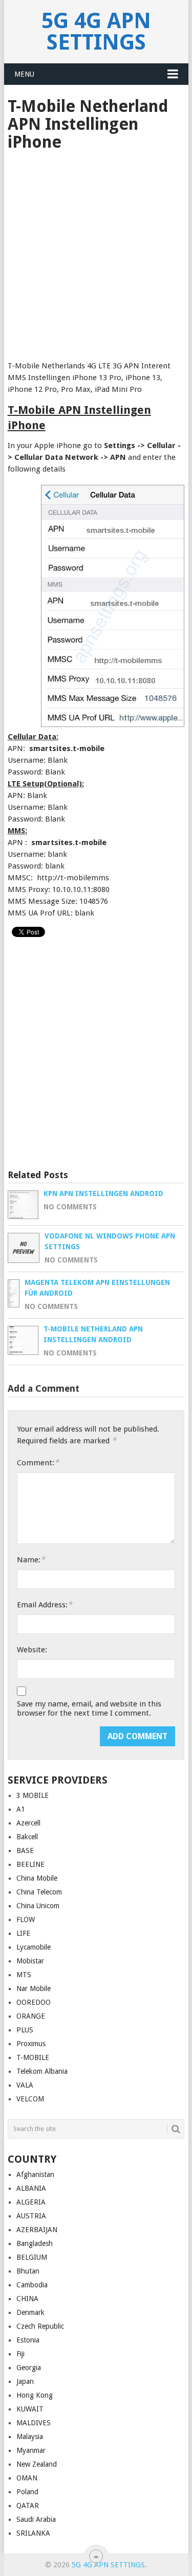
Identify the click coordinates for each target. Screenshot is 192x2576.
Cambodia (32, 2285)
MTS (24, 1975)
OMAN (27, 2478)
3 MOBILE (33, 1795)
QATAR (28, 2505)
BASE (25, 1851)
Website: (32, 1650)
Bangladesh (35, 2243)
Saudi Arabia (36, 2519)
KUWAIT (30, 2409)
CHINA (27, 2299)
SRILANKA (33, 2533)
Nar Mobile (34, 1988)
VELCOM (30, 2099)
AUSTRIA (31, 2216)
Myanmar (31, 2450)
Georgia (29, 2368)
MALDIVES (34, 2423)
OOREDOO (34, 2002)
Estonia (28, 2340)
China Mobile (37, 1878)
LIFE (23, 1933)
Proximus (31, 2044)
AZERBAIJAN (37, 2230)
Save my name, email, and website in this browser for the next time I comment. (89, 1708)
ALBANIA (31, 2188)
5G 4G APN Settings (96, 31)
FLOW (26, 1919)
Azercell (28, 1823)
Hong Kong (35, 2395)
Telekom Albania (42, 2071)
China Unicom (38, 1906)
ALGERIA (31, 2202)
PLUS (25, 2030)
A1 (21, 1809)
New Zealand (37, 2464)
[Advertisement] (96, 253)
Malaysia (30, 2437)
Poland (27, 2492)
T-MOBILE (33, 2057)
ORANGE (31, 2016)
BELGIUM (32, 2257)
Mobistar (30, 1961)
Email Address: (45, 1605)
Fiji (20, 2354)
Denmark (30, 2312)
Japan (25, 2381)
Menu (24, 74)
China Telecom (39, 1892)
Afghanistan (35, 2174)
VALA (25, 2085)
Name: (31, 1560)
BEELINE (30, 1864)
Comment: (38, 1462)
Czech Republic (40, 2326)
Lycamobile (34, 1947)
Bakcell (27, 1837)
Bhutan (28, 2271)
